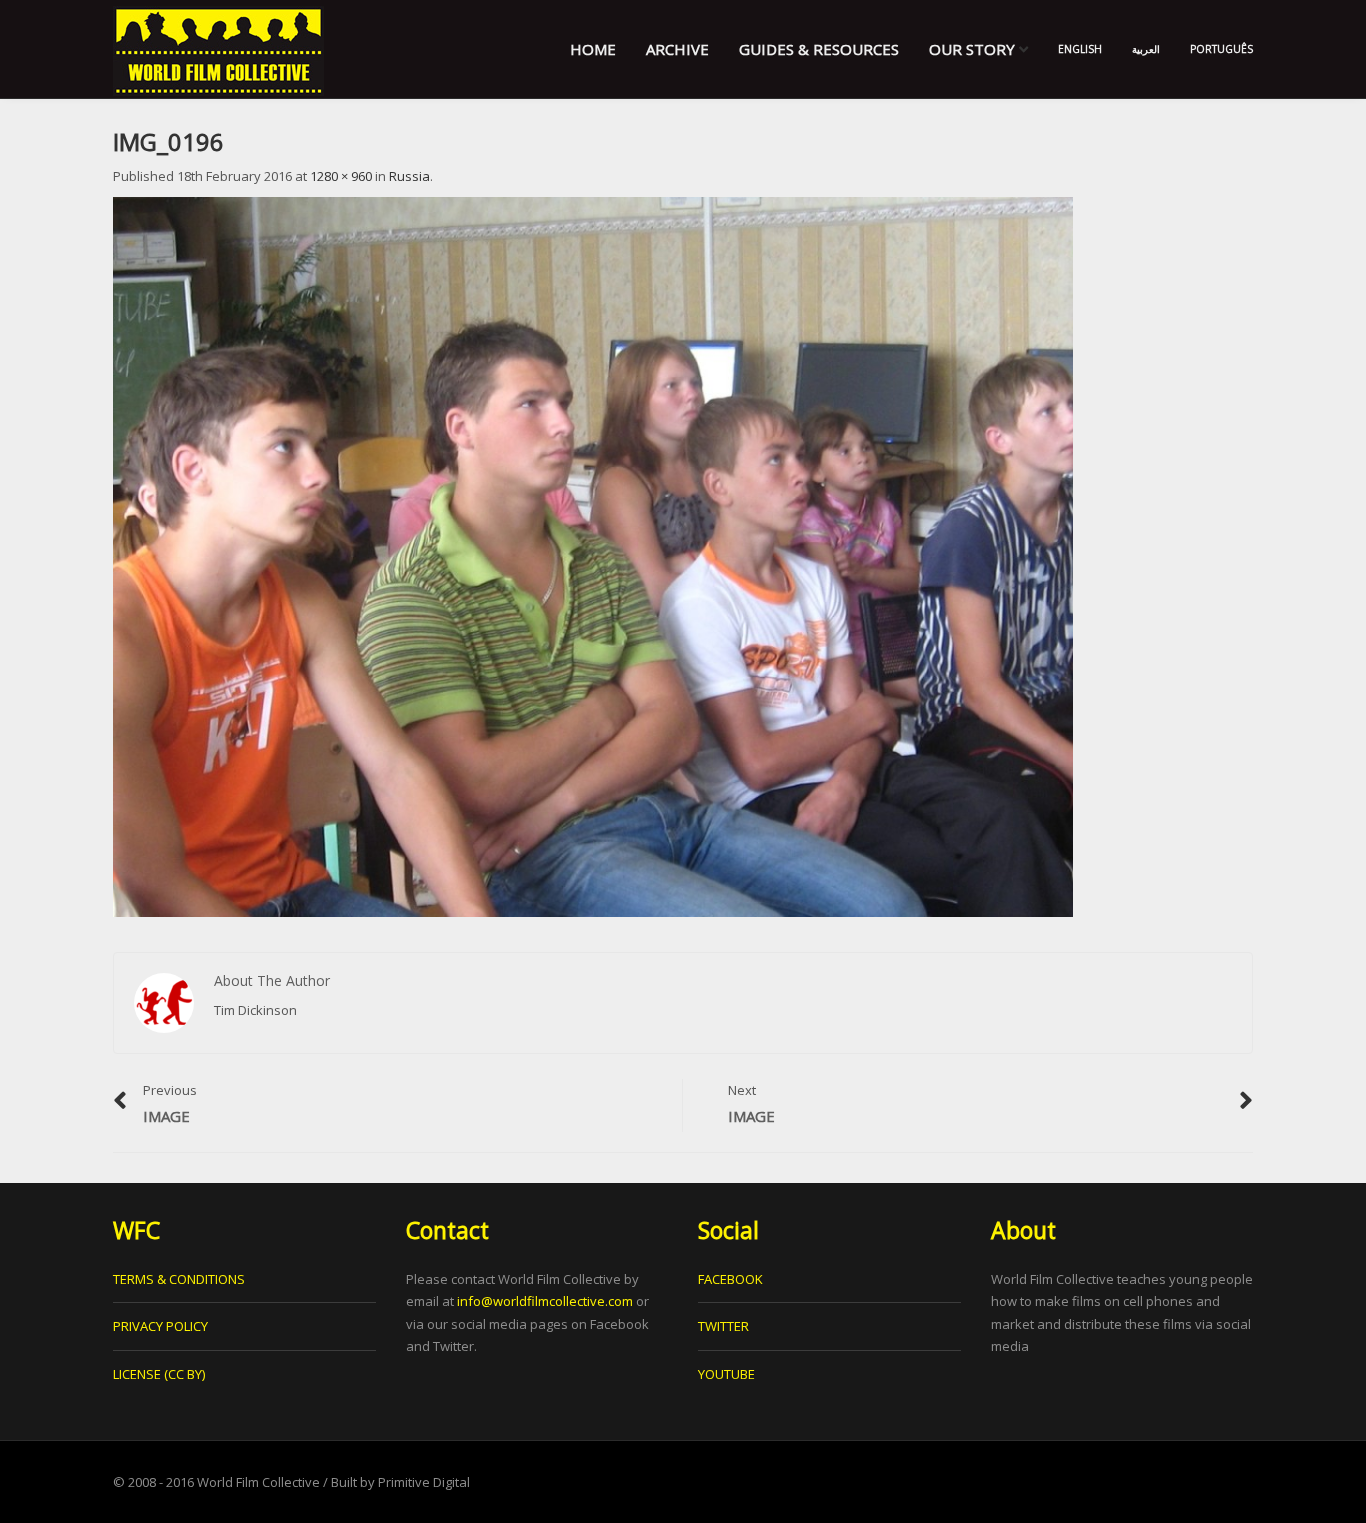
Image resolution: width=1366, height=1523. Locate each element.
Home (593, 49)
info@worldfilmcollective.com (545, 1301)
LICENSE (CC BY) (159, 1374)
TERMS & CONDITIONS (179, 1279)
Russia (409, 176)
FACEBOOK (730, 1279)
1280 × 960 (341, 176)
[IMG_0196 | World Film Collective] (218, 49)
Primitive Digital (424, 1482)
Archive (677, 49)
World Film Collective (258, 1482)
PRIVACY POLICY (160, 1326)
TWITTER (723, 1326)
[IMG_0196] (593, 556)
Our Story (974, 49)
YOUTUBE (726, 1374)
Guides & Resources (819, 49)
